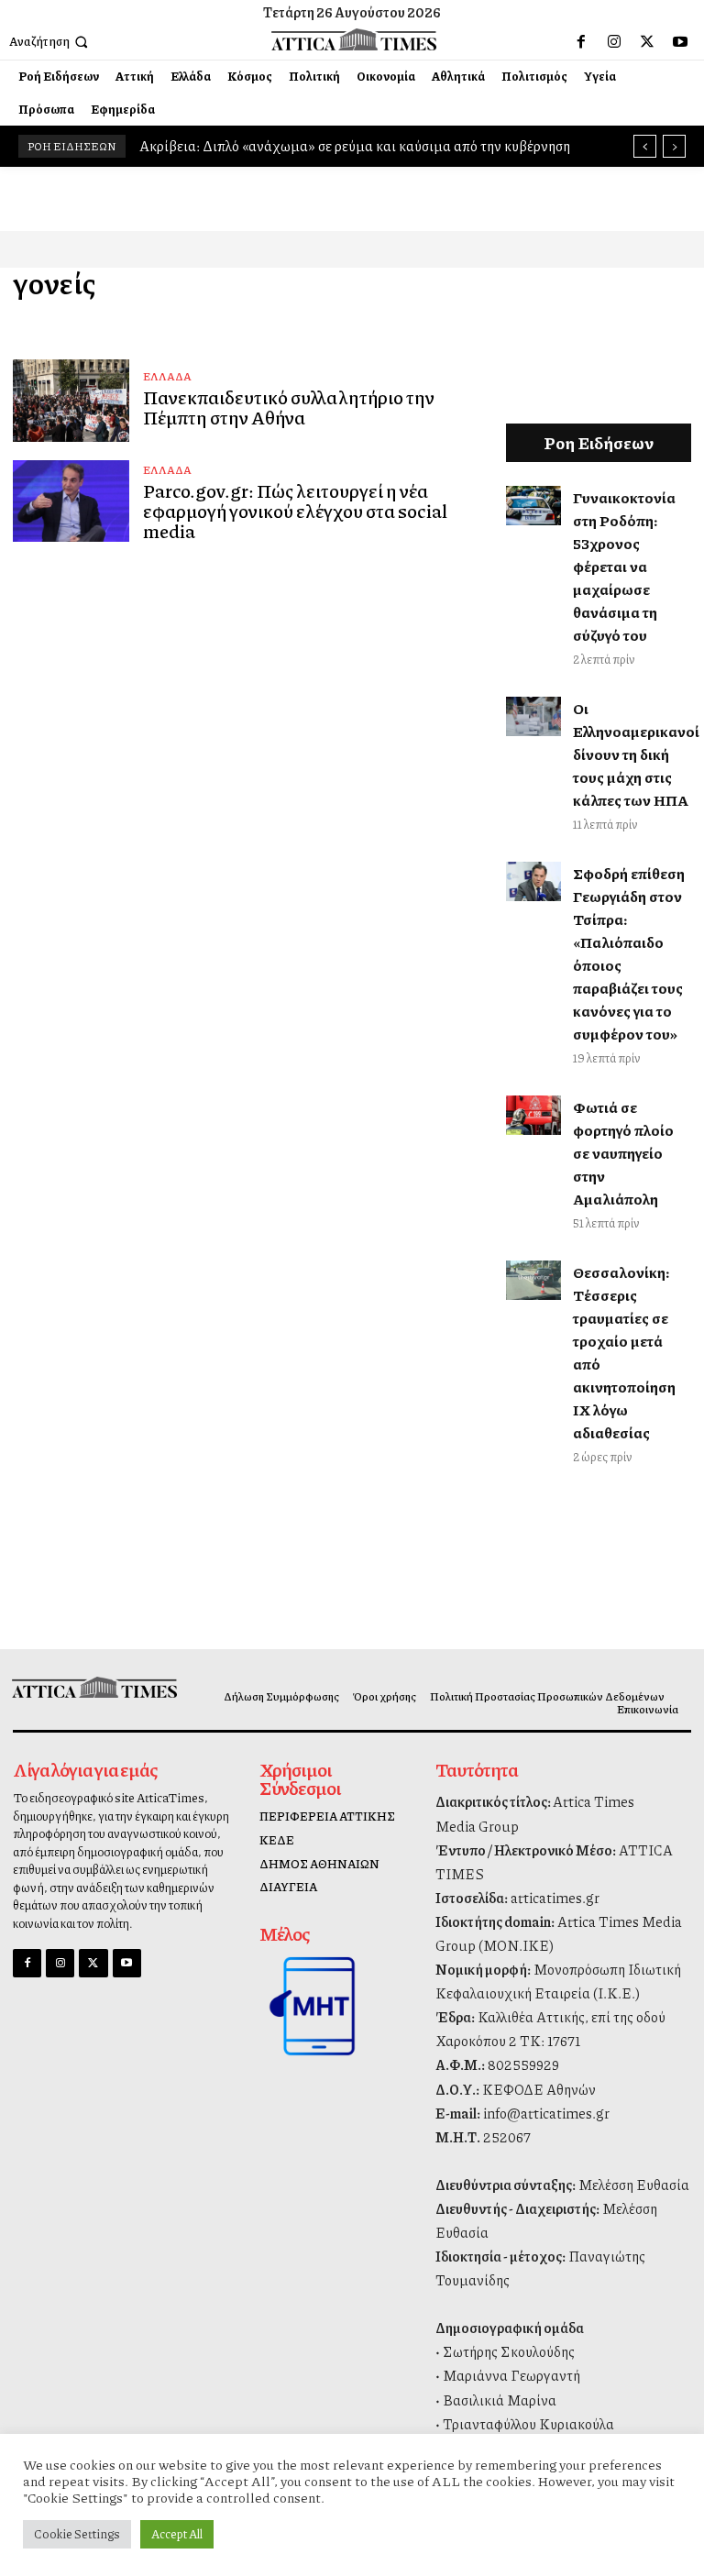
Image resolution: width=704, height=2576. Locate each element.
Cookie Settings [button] (77, 2534)
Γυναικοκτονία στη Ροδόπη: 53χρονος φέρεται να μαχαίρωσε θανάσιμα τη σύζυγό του (624, 566)
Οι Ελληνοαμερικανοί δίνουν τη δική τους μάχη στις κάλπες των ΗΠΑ (636, 754)
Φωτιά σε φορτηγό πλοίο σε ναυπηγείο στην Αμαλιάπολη (623, 1153)
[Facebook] (581, 42)
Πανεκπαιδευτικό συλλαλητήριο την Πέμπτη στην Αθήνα (289, 407)
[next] (674, 146)
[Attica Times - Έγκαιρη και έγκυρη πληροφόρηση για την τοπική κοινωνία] (354, 39)
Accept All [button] (177, 2534)
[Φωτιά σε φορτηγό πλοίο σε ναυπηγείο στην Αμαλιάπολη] (534, 1115)
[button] (50, 42)
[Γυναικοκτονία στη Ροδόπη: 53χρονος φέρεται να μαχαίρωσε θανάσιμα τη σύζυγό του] (534, 505)
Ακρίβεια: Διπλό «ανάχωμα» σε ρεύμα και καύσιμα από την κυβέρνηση (355, 146)
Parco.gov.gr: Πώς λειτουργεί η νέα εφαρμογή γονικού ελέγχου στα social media (295, 511)
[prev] (645, 146)
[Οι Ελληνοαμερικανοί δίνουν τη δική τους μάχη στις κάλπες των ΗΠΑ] (534, 716)
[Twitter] (647, 42)
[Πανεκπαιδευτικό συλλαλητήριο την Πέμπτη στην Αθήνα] (71, 400)
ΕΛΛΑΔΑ (167, 376)
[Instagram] (614, 42)
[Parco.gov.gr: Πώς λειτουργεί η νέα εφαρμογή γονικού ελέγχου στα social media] (71, 501)
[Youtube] (680, 42)
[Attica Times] (91, 1687)
